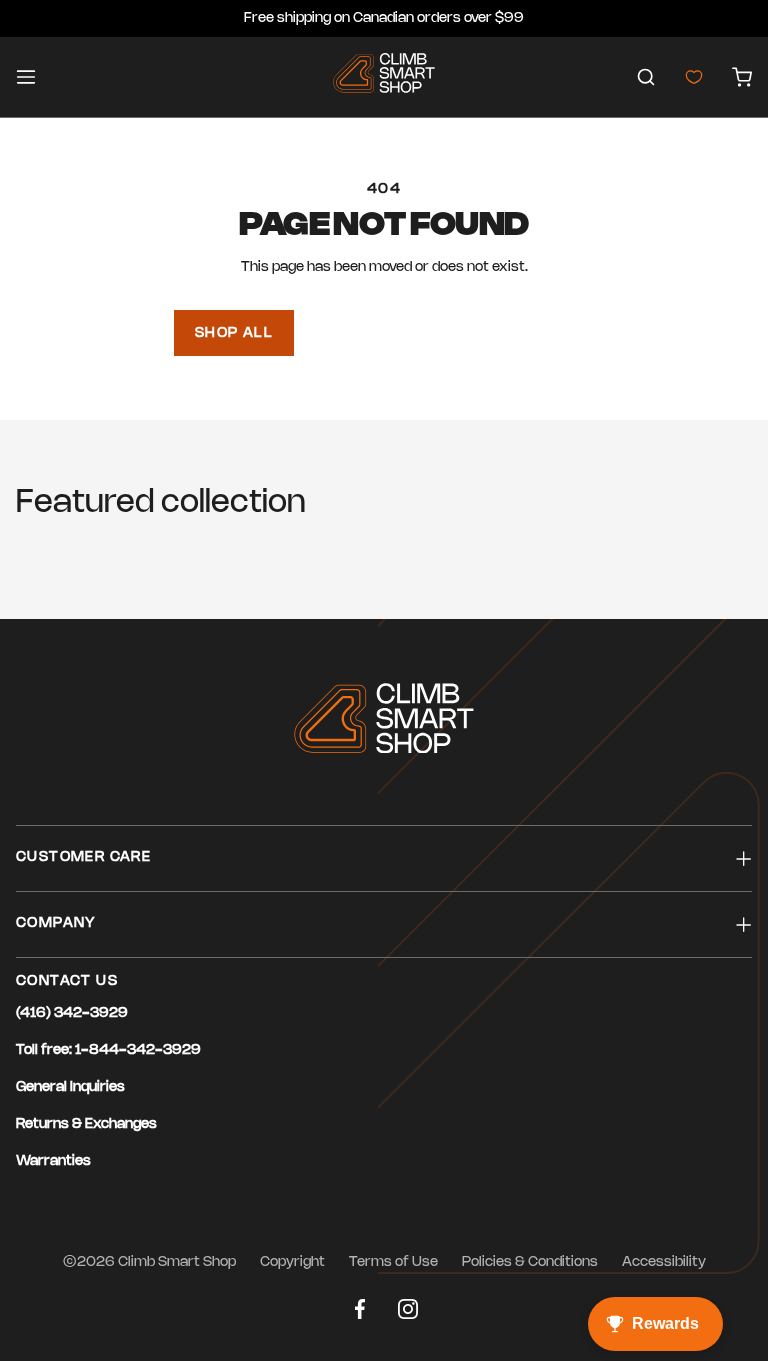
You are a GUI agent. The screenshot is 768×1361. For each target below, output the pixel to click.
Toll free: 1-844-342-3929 (108, 1050)
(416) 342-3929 (72, 1013)
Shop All (234, 333)
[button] (646, 77)
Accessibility (664, 1262)
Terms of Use (393, 1262)
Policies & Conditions (530, 1262)
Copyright (292, 1262)
